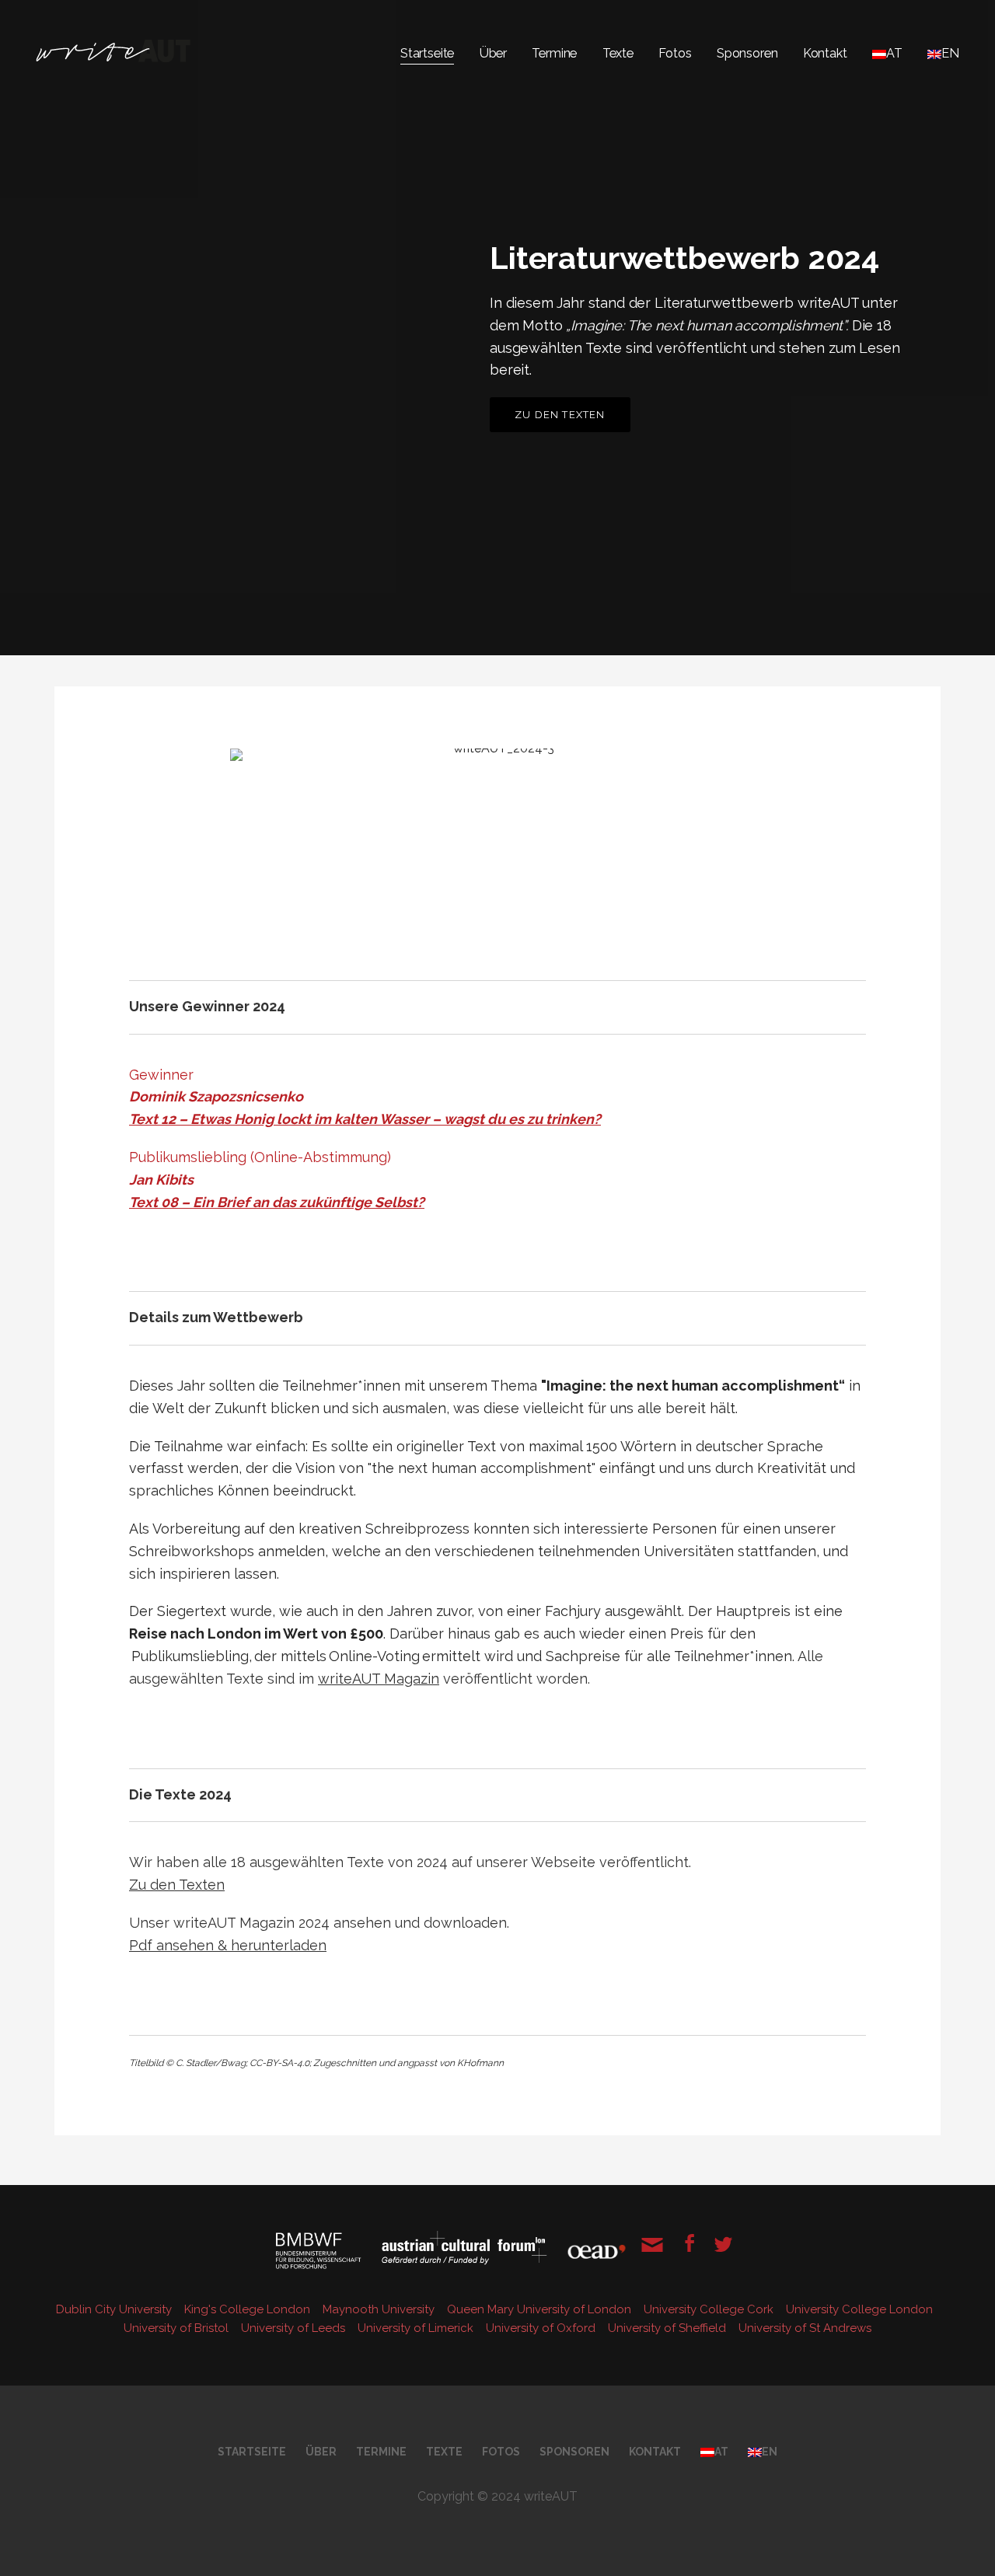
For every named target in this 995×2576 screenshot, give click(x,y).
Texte (618, 53)
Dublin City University (115, 2309)
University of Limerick (417, 2328)
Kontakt (825, 53)
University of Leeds (295, 2328)
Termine (554, 53)
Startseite (427, 53)
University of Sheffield (669, 2328)
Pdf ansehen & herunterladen (228, 1945)
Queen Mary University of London (541, 2309)
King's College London (249, 2309)
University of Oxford (542, 2328)
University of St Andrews (805, 2328)
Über (493, 53)
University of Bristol (178, 2328)
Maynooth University (380, 2309)
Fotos (675, 53)
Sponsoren (747, 53)
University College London (861, 2309)
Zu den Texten (560, 415)
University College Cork (710, 2309)
